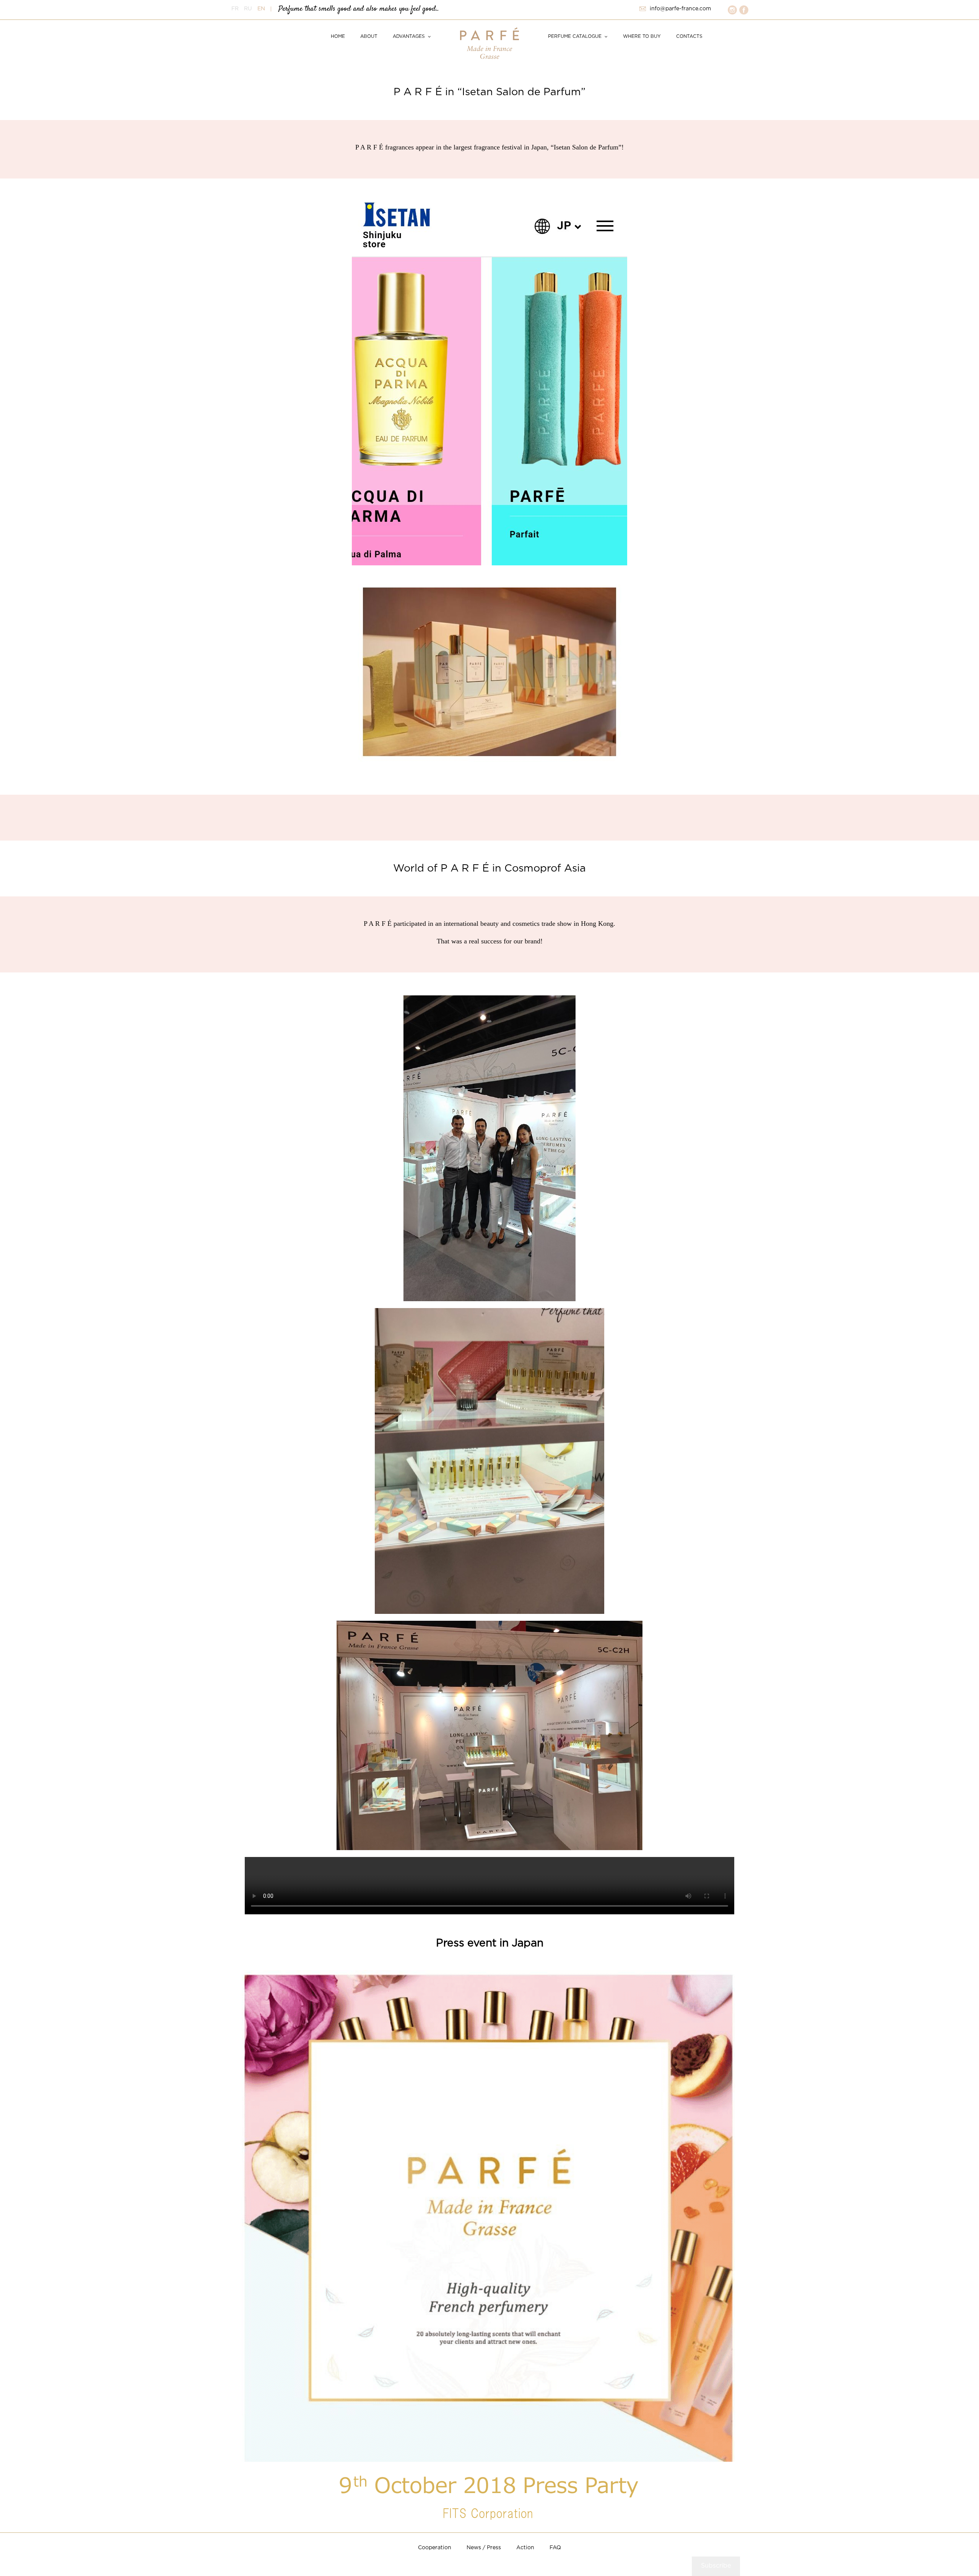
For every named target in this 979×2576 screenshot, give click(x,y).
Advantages (409, 37)
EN (261, 9)
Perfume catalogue (575, 37)
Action (525, 2548)
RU (248, 9)
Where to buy (642, 37)
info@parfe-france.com (680, 9)
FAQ (555, 2548)
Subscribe (716, 2566)
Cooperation (435, 2548)
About (369, 37)
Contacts (689, 37)
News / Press (484, 2548)
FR (235, 9)
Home (338, 37)
